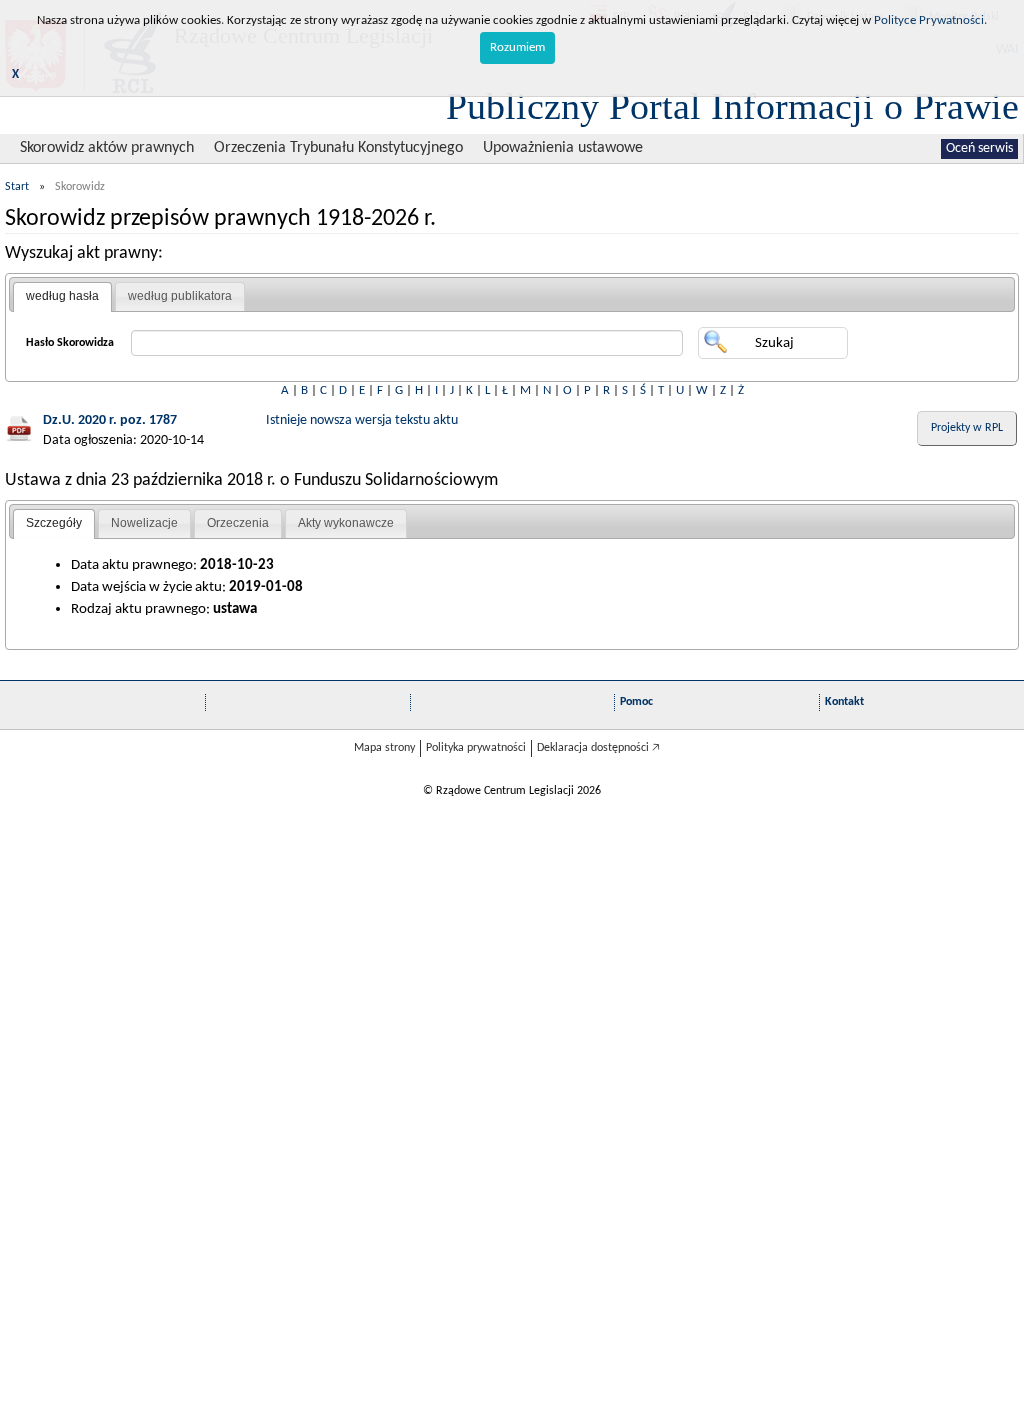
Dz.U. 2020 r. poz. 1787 (110, 420)
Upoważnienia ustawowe (563, 148)
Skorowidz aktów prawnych (107, 148)
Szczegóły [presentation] (54, 523)
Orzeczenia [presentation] (238, 523)
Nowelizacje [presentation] (144, 523)
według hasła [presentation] (62, 296)
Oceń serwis (979, 148)
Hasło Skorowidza (70, 343)
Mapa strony (384, 748)
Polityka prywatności (476, 748)
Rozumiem (517, 47)
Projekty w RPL (967, 428)
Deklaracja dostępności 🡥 (598, 748)
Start (17, 187)
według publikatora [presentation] (180, 296)
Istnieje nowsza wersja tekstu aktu (362, 420)
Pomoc (636, 702)
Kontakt (844, 702)
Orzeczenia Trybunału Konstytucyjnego (338, 148)
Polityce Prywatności (929, 20)
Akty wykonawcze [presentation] (346, 523)
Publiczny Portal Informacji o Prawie (732, 106)
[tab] (62, 297)
